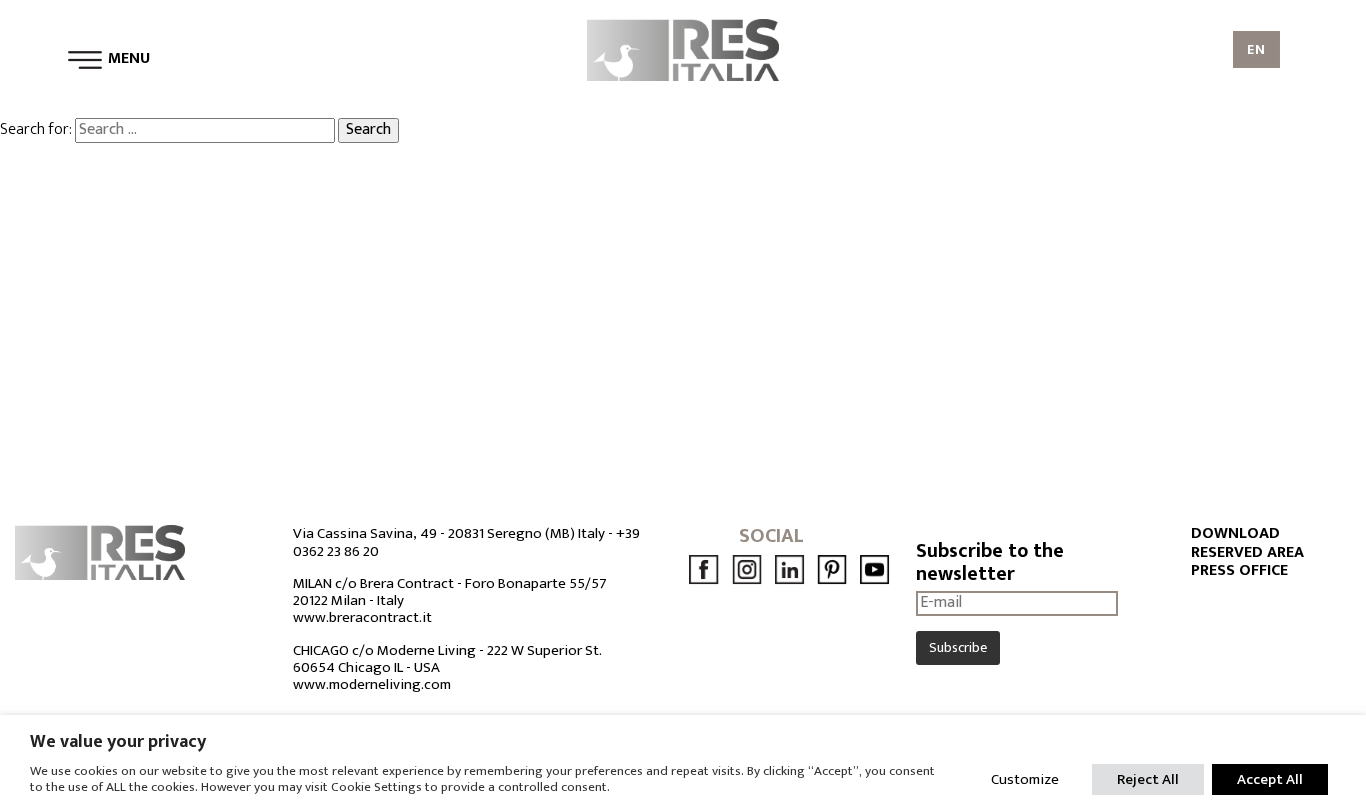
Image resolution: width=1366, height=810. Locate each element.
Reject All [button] (1148, 779)
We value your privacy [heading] (118, 742)
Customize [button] (1025, 779)
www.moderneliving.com (372, 684)
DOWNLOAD (1235, 534)
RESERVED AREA (1247, 553)
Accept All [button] (1270, 779)
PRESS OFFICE (1239, 571)
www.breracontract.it (362, 617)
